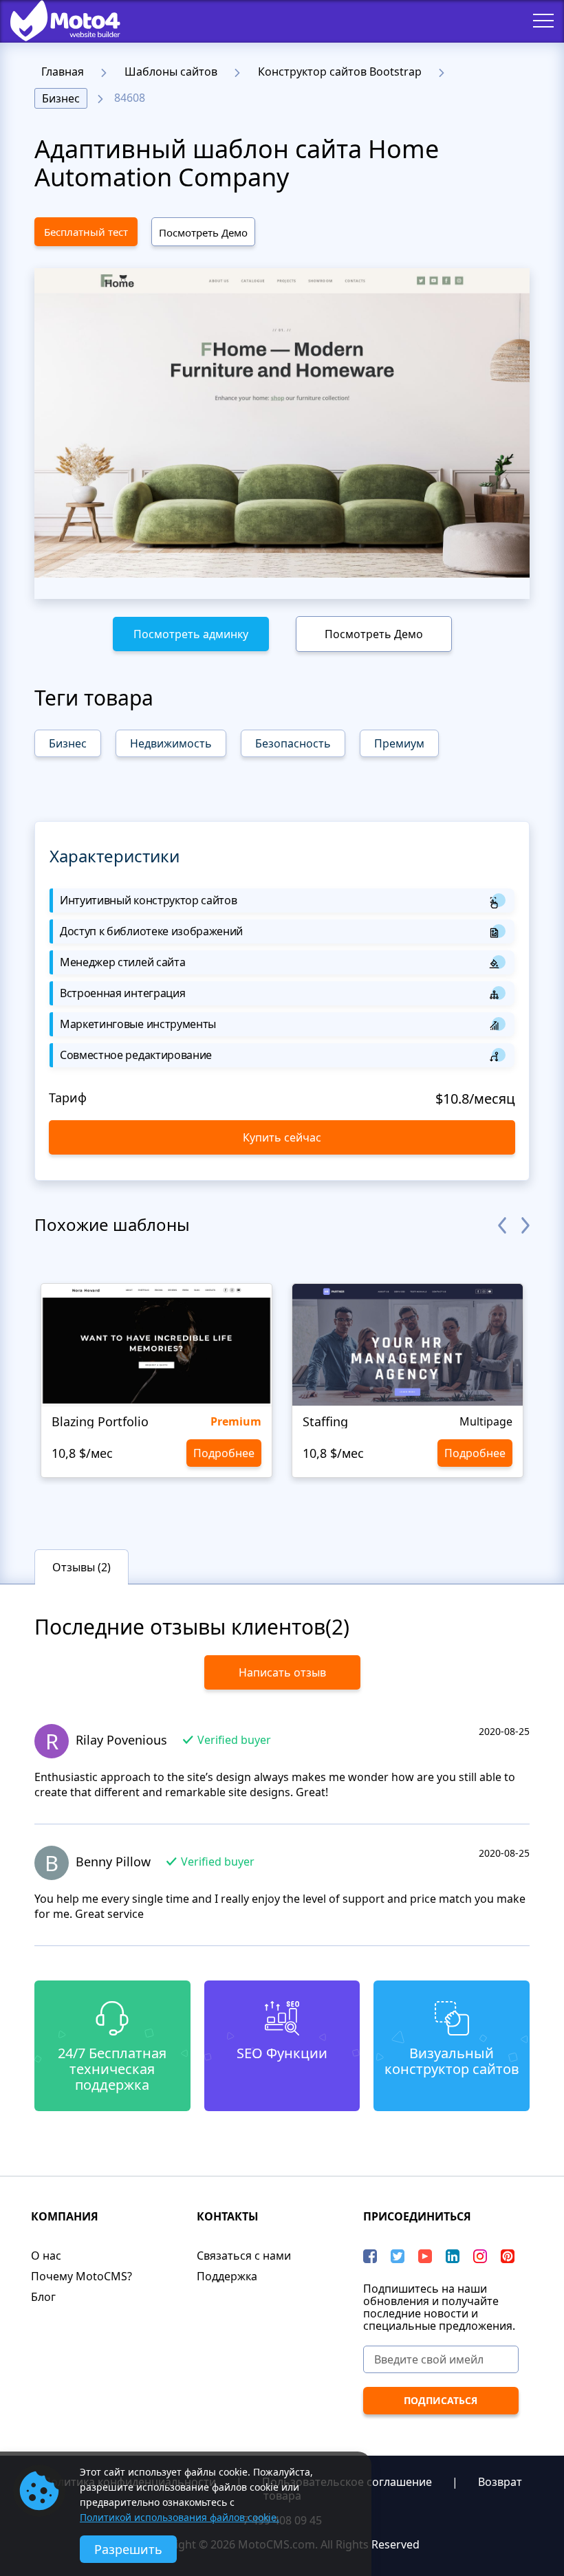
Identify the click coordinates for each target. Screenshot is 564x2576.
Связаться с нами (244, 2256)
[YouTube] (425, 2256)
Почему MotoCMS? (82, 2276)
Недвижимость (171, 743)
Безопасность (293, 743)
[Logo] (55, 21)
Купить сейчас (282, 1137)
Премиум (399, 743)
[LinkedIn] (453, 2256)
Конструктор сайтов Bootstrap (340, 72)
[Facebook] (370, 2256)
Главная (63, 72)
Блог (43, 2297)
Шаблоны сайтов (171, 72)
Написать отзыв (282, 1672)
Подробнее (224, 1453)
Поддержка (227, 2276)
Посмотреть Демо (203, 232)
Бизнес (61, 98)
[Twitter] (398, 2256)
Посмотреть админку (191, 634)
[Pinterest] (508, 2256)
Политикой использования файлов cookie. (180, 2517)
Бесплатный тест (86, 232)
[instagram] (480, 2256)
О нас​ (46, 2256)
